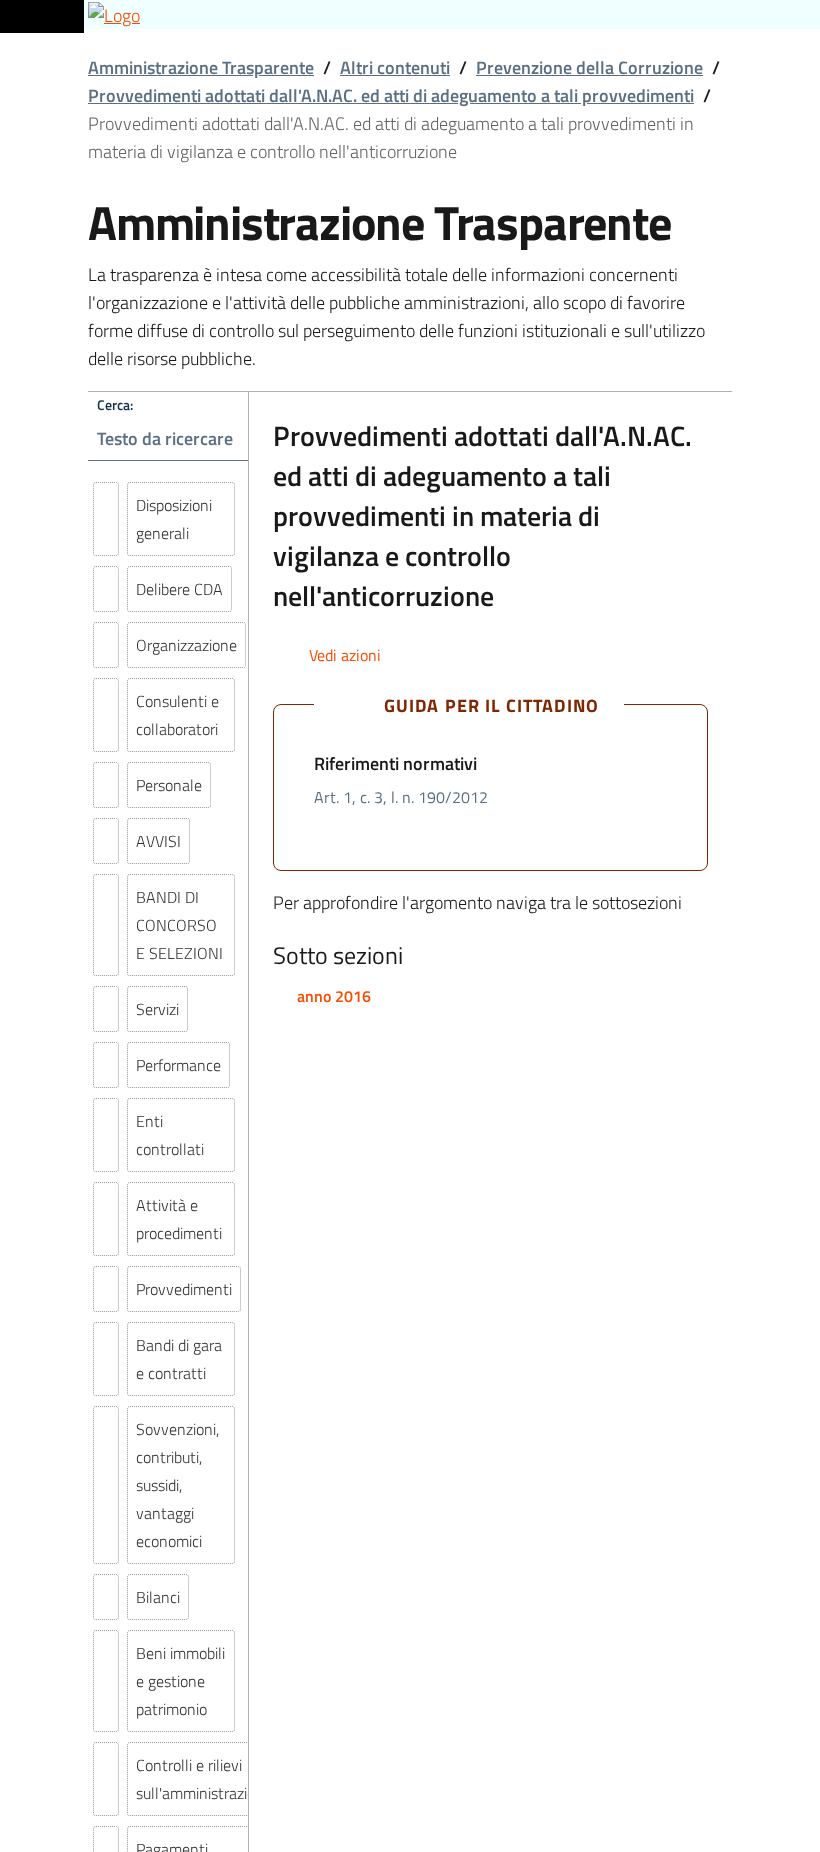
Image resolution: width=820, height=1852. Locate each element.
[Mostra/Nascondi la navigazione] (40, 13)
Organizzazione (186, 645)
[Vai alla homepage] (410, 14)
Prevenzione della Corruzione (589, 67)
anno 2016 (334, 996)
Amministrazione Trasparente (201, 67)
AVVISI (158, 841)
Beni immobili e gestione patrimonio (180, 1681)
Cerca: (115, 404)
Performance (178, 1065)
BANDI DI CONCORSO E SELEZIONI (179, 925)
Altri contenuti (395, 67)
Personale (169, 785)
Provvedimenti (184, 1289)
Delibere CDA (179, 589)
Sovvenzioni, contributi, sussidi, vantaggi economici (177, 1485)
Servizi (157, 1009)
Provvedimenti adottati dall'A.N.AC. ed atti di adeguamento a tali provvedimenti (391, 95)
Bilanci (158, 1597)
